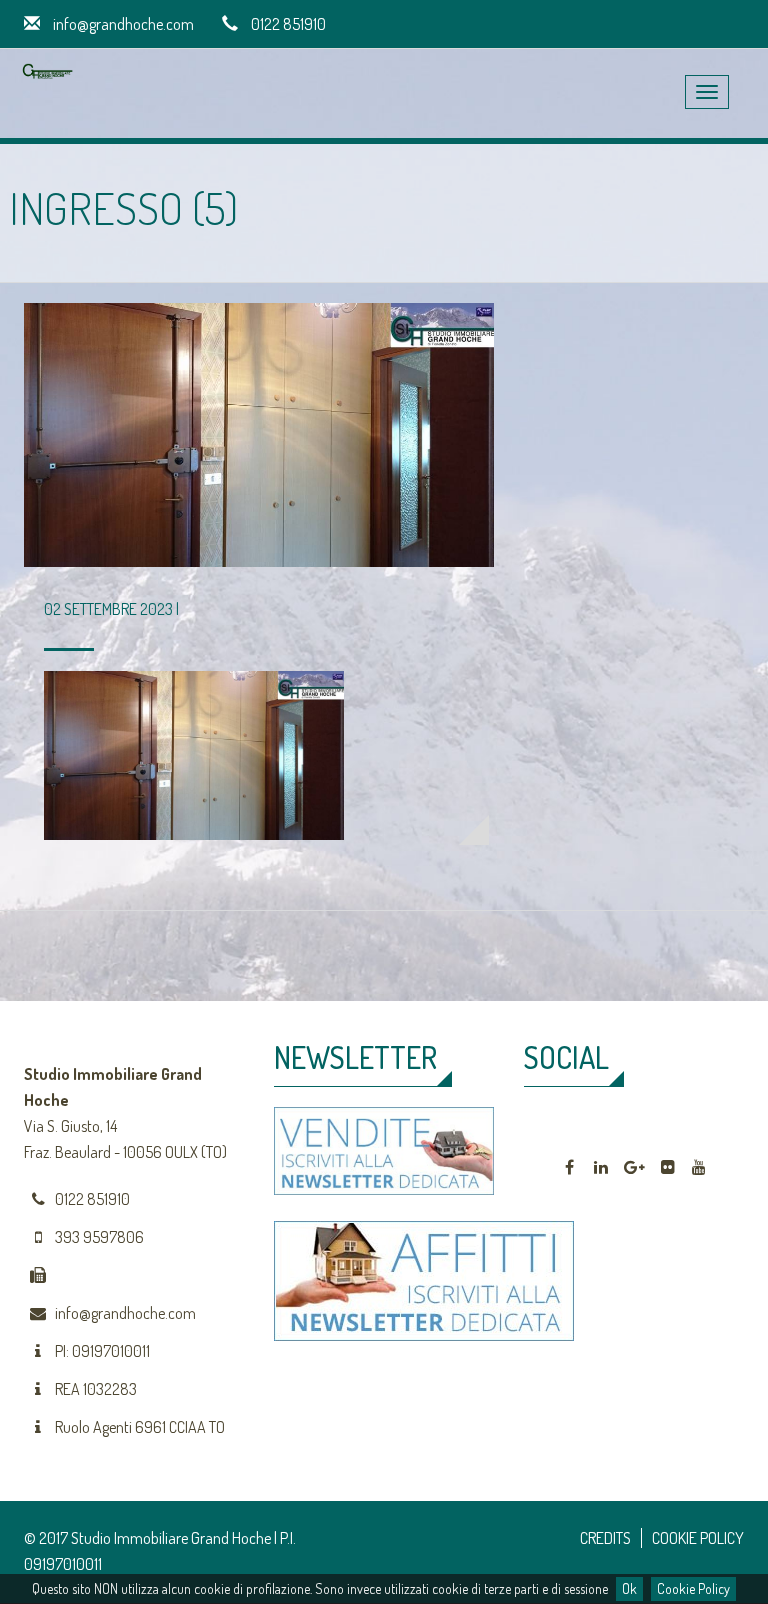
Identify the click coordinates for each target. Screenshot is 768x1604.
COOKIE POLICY (698, 1538)
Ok (629, 1588)
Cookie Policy (693, 1588)
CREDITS (605, 1538)
